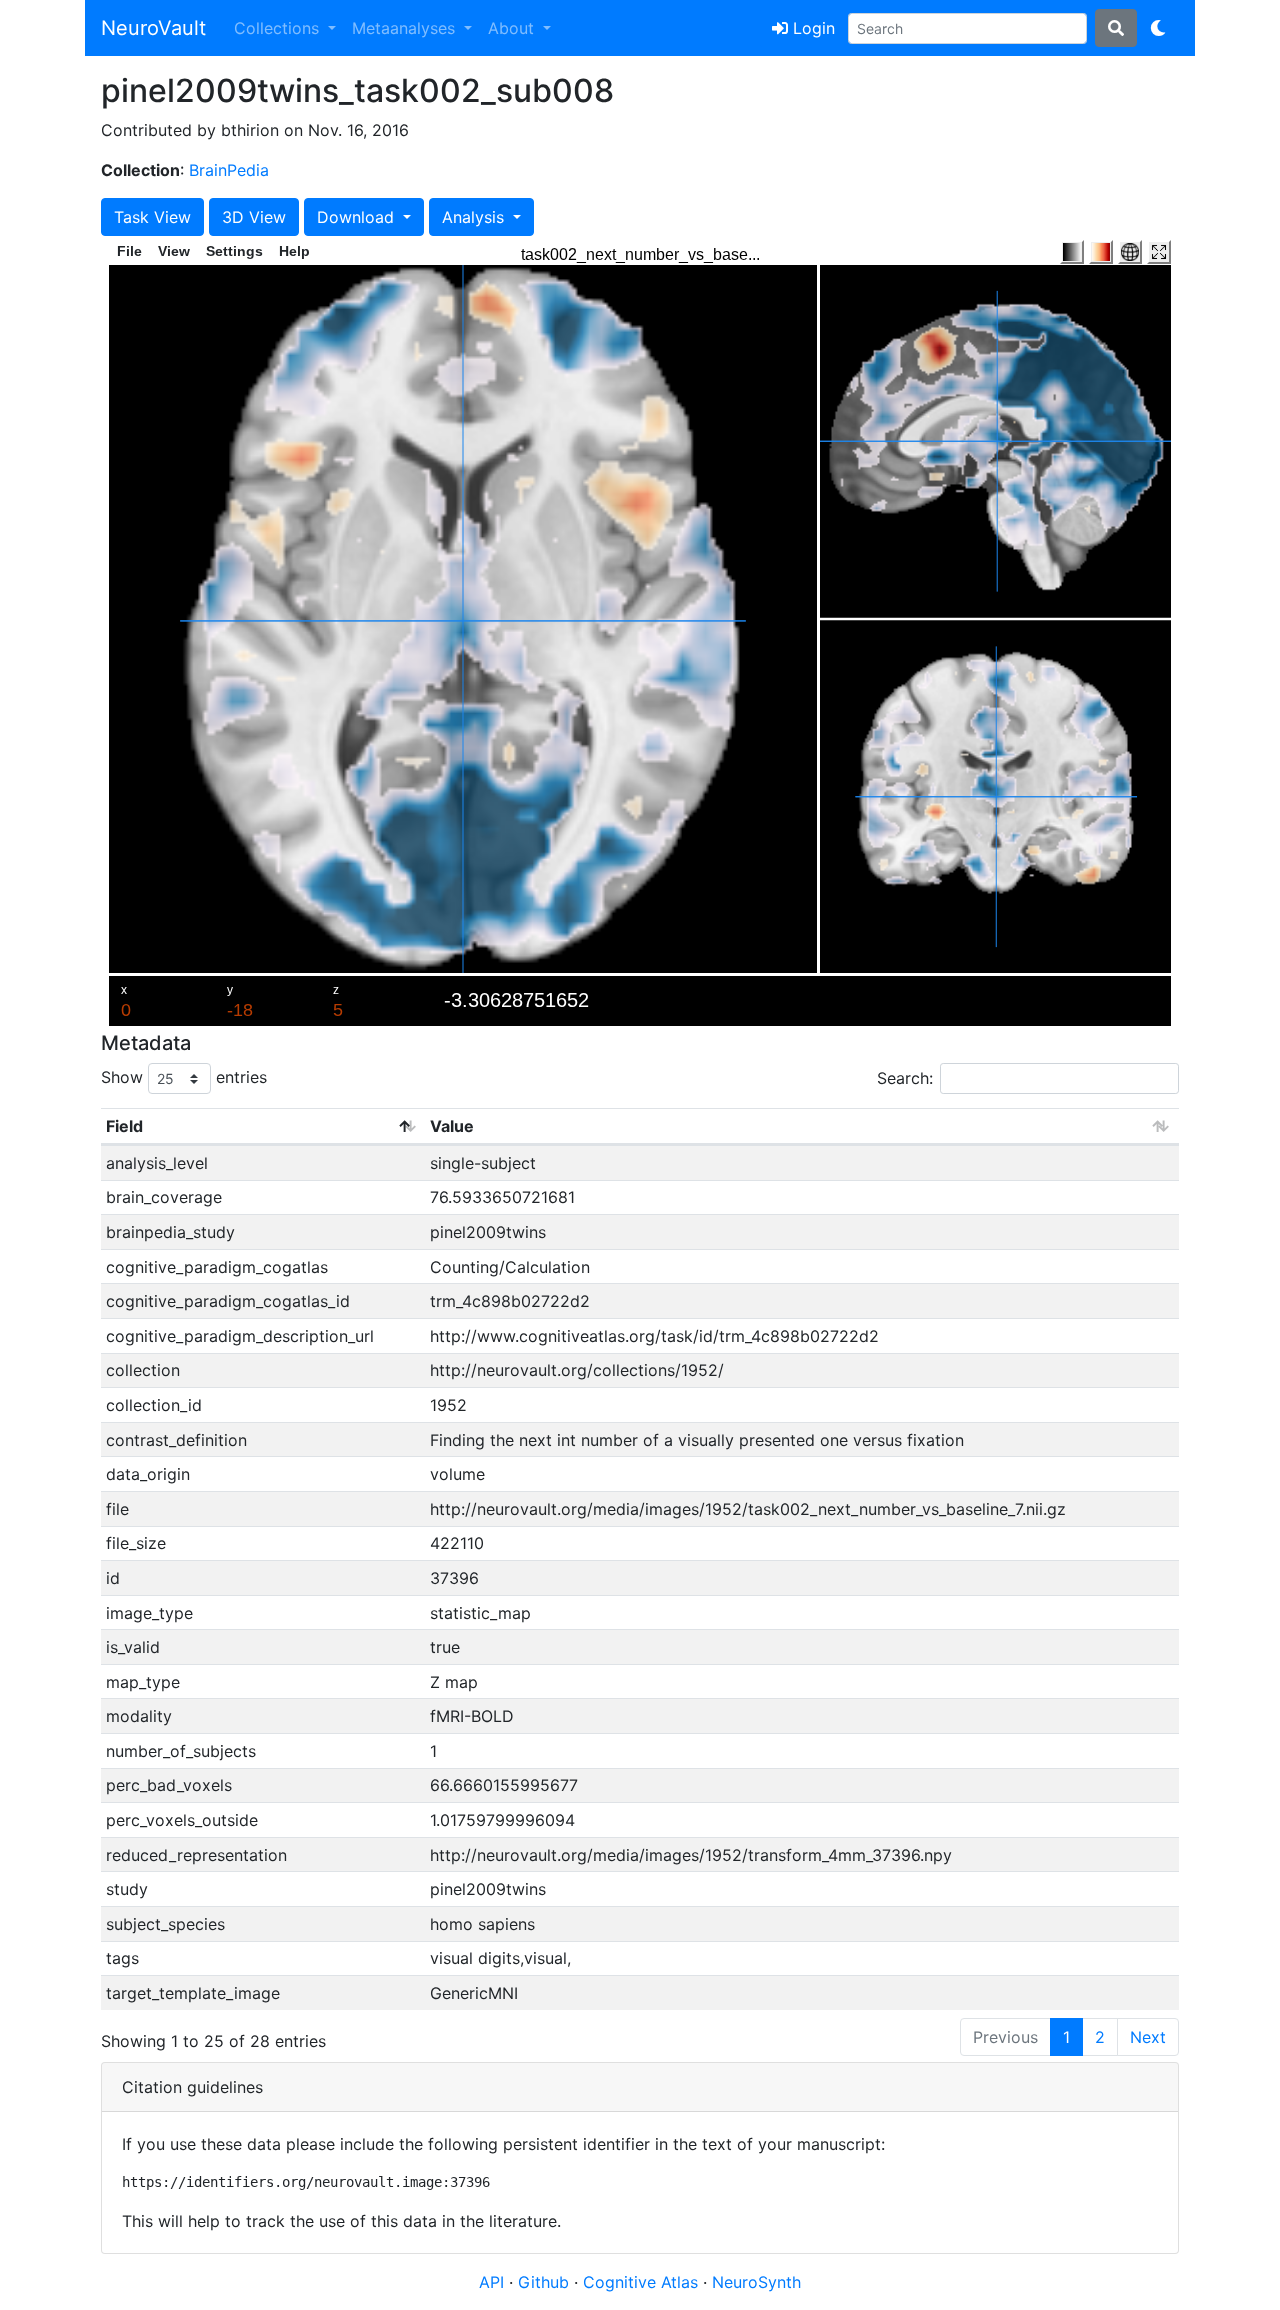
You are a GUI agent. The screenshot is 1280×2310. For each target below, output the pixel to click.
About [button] (513, 28)
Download (358, 217)
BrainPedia (229, 170)
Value (452, 1126)
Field (124, 1126)
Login (811, 28)
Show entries (184, 1077)
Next (1148, 2037)
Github (546, 2282)
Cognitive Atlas (643, 2282)
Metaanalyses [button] (406, 28)
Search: (905, 1078)
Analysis (475, 217)
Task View (152, 217)
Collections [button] (279, 28)
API (491, 2282)
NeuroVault (153, 28)
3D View (254, 217)
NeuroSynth (756, 2282)
